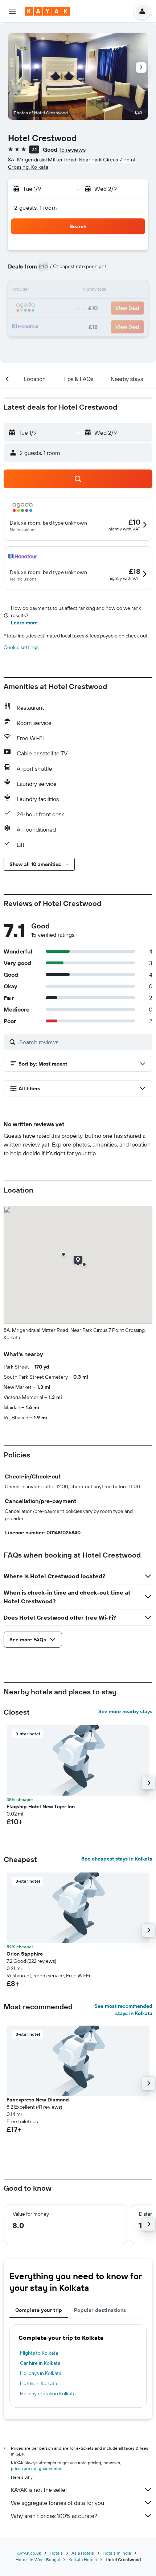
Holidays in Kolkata (41, 2373)
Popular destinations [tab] (100, 2310)
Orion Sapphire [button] (25, 1954)
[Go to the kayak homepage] (47, 11)
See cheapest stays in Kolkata (117, 1859)
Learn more (24, 623)
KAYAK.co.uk (29, 2553)
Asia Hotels (83, 2553)
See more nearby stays (125, 1711)
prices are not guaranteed (36, 2468)
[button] (12, 11)
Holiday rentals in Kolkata (48, 2394)
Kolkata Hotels (83, 2559)
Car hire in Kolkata (40, 2363)
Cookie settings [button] (21, 647)
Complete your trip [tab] (39, 2310)
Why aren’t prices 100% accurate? (54, 2516)
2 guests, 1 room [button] (36, 208)
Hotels (56, 2553)
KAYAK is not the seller (39, 2490)
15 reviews (73, 149)
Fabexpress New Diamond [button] (38, 2100)
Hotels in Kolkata (38, 2383)
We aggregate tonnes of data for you (58, 2503)
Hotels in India (117, 2553)
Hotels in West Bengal (38, 2559)
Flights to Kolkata (39, 2353)
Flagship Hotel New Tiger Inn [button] (41, 1806)
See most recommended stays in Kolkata (123, 2010)
